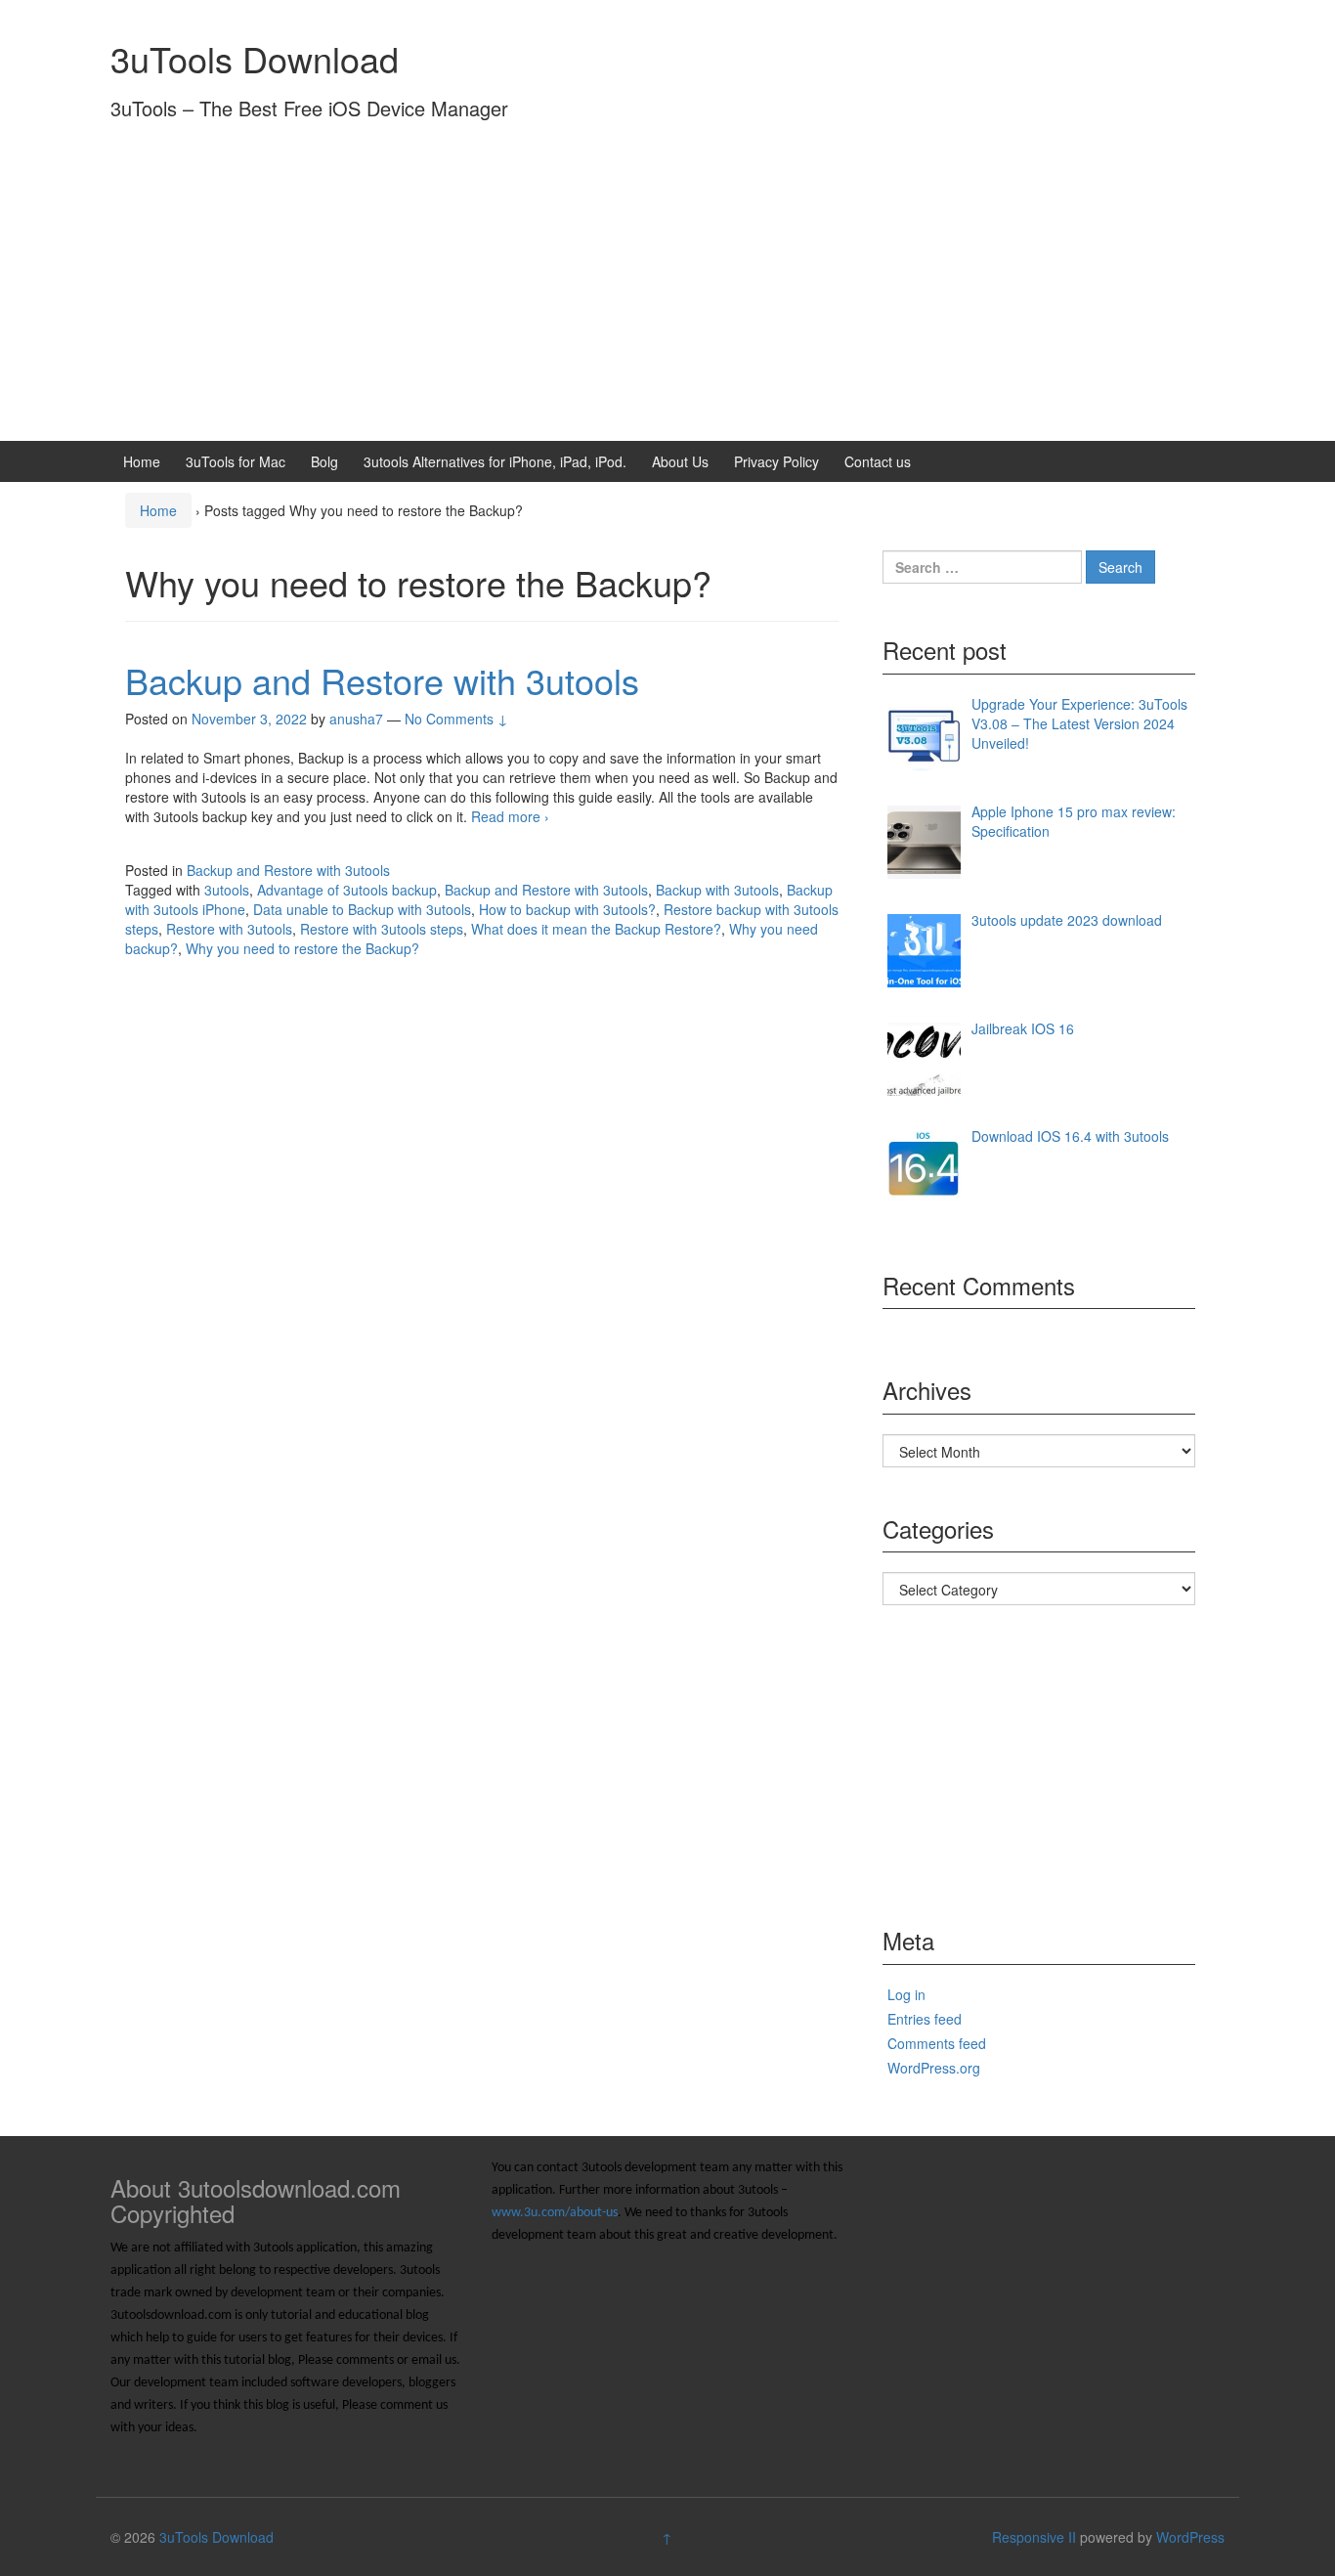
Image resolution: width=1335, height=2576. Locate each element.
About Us (680, 461)
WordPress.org (934, 2068)
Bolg (324, 461)
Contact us (878, 461)
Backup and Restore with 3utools (382, 680)
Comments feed (937, 2043)
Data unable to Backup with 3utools (362, 909)
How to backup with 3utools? (567, 909)
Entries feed (925, 2019)
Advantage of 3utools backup (347, 890)
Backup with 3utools (717, 890)
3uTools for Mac (236, 461)
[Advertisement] (667, 294)
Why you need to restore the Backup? (302, 948)
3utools (227, 890)
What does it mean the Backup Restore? (596, 929)
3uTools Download (255, 58)
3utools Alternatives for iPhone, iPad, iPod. (495, 461)
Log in (906, 1994)
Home (142, 461)
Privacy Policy (776, 461)
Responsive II (1034, 2537)
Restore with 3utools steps (382, 929)
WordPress (1190, 2537)
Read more (510, 816)
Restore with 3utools (229, 929)
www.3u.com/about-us (555, 2213)
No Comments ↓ (456, 719)
